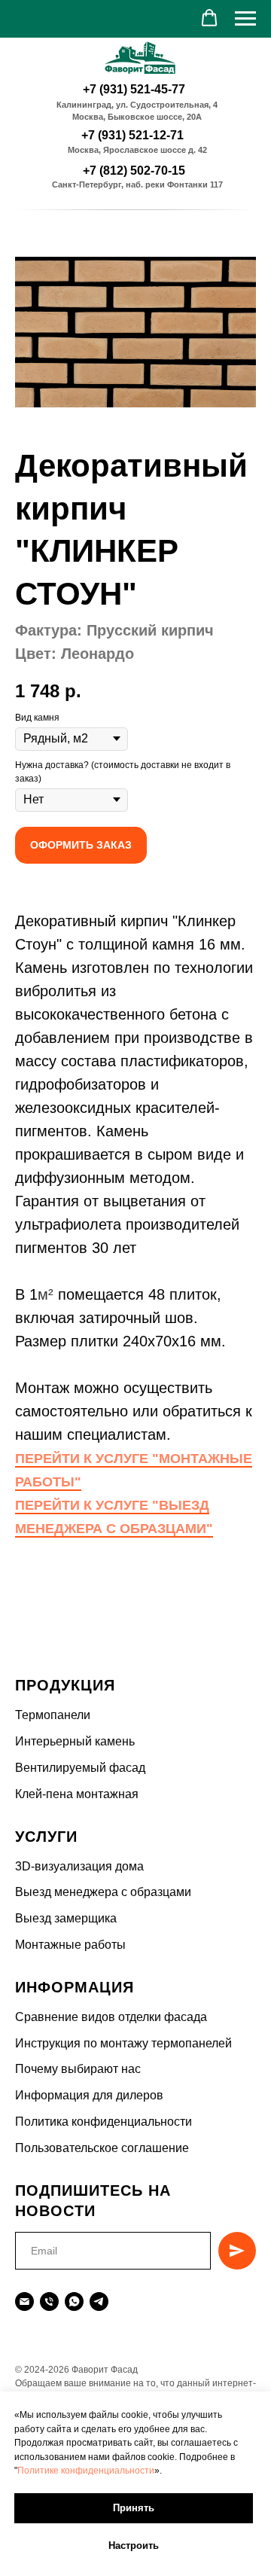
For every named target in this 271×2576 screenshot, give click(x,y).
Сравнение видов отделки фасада (111, 2017)
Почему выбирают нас (78, 2069)
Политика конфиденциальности (104, 2122)
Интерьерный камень (75, 1741)
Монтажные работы (70, 1945)
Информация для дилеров (89, 2095)
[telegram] (99, 2302)
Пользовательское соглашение (102, 2148)
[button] (209, 18)
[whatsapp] (74, 2302)
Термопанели (53, 1715)
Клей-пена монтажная (77, 1794)
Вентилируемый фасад (80, 1768)
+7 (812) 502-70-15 (134, 171)
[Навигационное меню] (245, 19)
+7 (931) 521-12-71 (132, 135)
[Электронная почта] (24, 2302)
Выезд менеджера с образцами (103, 1892)
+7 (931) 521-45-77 (134, 89)
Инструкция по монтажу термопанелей (123, 2043)
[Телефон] (49, 2302)
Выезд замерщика (66, 1918)
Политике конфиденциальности (86, 2471)
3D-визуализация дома (79, 1866)
